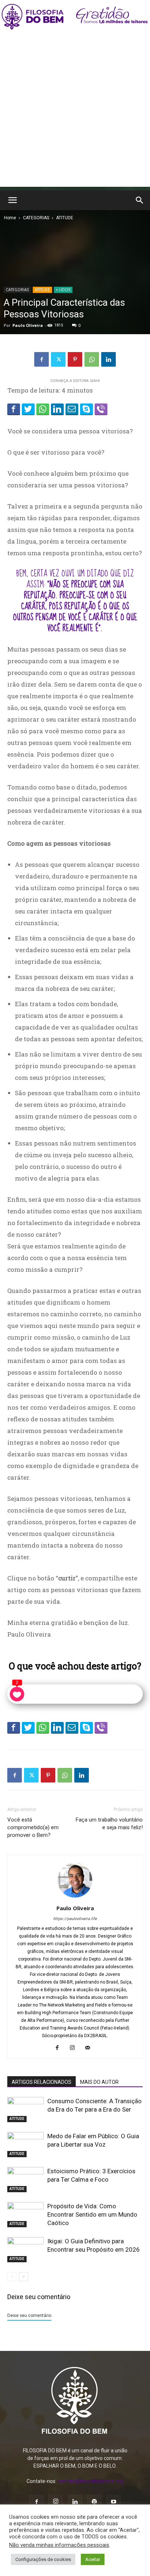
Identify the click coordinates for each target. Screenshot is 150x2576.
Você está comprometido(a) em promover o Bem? (33, 1827)
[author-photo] (75, 1898)
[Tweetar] (28, 409)
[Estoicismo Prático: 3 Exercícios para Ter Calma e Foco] (25, 2180)
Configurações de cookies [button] (43, 2559)
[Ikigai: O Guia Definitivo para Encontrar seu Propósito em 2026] (25, 2250)
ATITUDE (65, 218)
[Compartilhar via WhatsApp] (43, 409)
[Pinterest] (75, 359)
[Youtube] (114, 2502)
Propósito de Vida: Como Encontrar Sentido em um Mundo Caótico (92, 2214)
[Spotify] (94, 2502)
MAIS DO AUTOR (99, 2082)
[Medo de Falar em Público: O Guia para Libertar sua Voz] (25, 2145)
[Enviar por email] (72, 409)
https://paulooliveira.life (75, 1919)
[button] (12, 200)
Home (10, 218)
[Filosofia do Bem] (75, 17)
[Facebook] (42, 359)
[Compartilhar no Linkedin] (57, 409)
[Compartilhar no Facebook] (14, 409)
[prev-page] (12, 2277)
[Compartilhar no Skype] (86, 409)
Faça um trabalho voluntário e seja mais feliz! (109, 1824)
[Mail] (90, 2048)
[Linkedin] (108, 359)
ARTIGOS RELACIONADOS (42, 2082)
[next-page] (23, 2277)
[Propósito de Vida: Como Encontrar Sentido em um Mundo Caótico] (25, 2215)
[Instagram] (75, 2048)
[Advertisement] (75, 112)
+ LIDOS (63, 290)
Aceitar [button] (93, 2559)
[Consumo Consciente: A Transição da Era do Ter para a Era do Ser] (25, 2110)
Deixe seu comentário (29, 2316)
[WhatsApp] (92, 359)
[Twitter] (58, 359)
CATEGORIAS (36, 218)
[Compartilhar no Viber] (101, 409)
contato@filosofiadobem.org (90, 2481)
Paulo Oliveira (28, 325)
